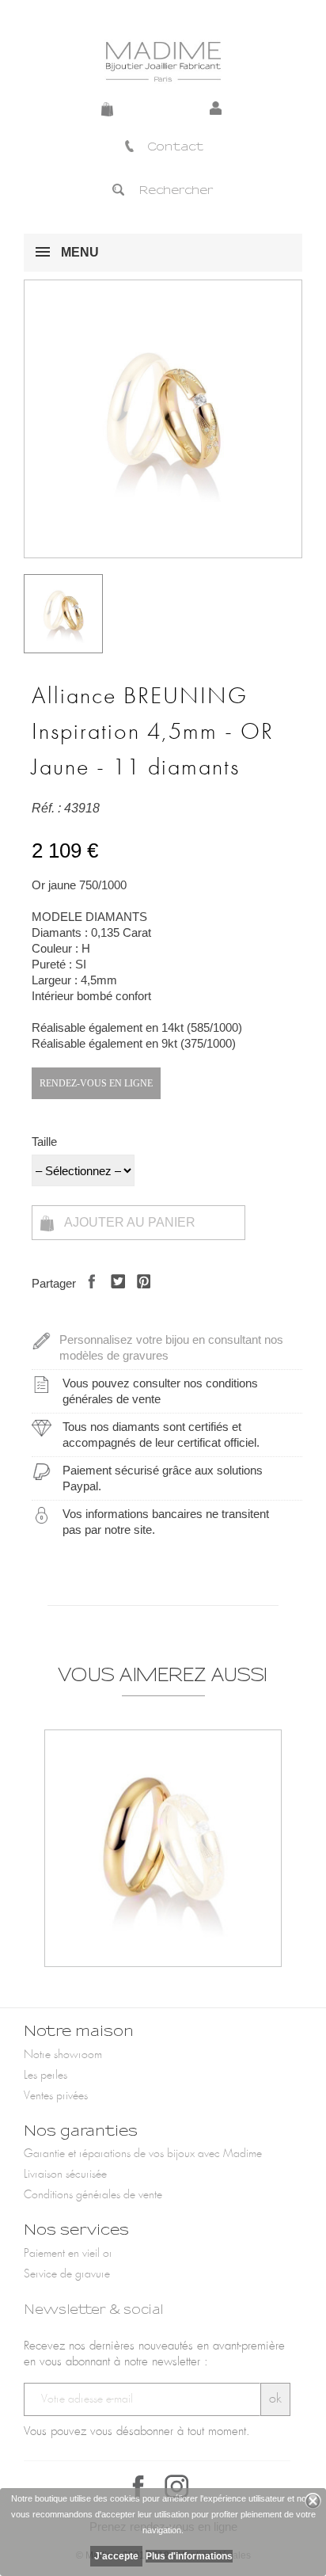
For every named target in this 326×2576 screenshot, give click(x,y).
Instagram (176, 2487)
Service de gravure (67, 2274)
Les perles (45, 2076)
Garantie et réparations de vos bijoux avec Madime (143, 2154)
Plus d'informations (189, 2556)
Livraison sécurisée (65, 2175)
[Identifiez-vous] (218, 109)
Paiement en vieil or (68, 2254)
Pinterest (140, 1295)
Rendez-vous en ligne (96, 1083)
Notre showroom (63, 2055)
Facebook (138, 2487)
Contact (175, 146)
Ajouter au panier (129, 1222)
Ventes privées (56, 2096)
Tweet (114, 1295)
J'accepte (116, 2556)
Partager (87, 1295)
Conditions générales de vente (93, 2195)
